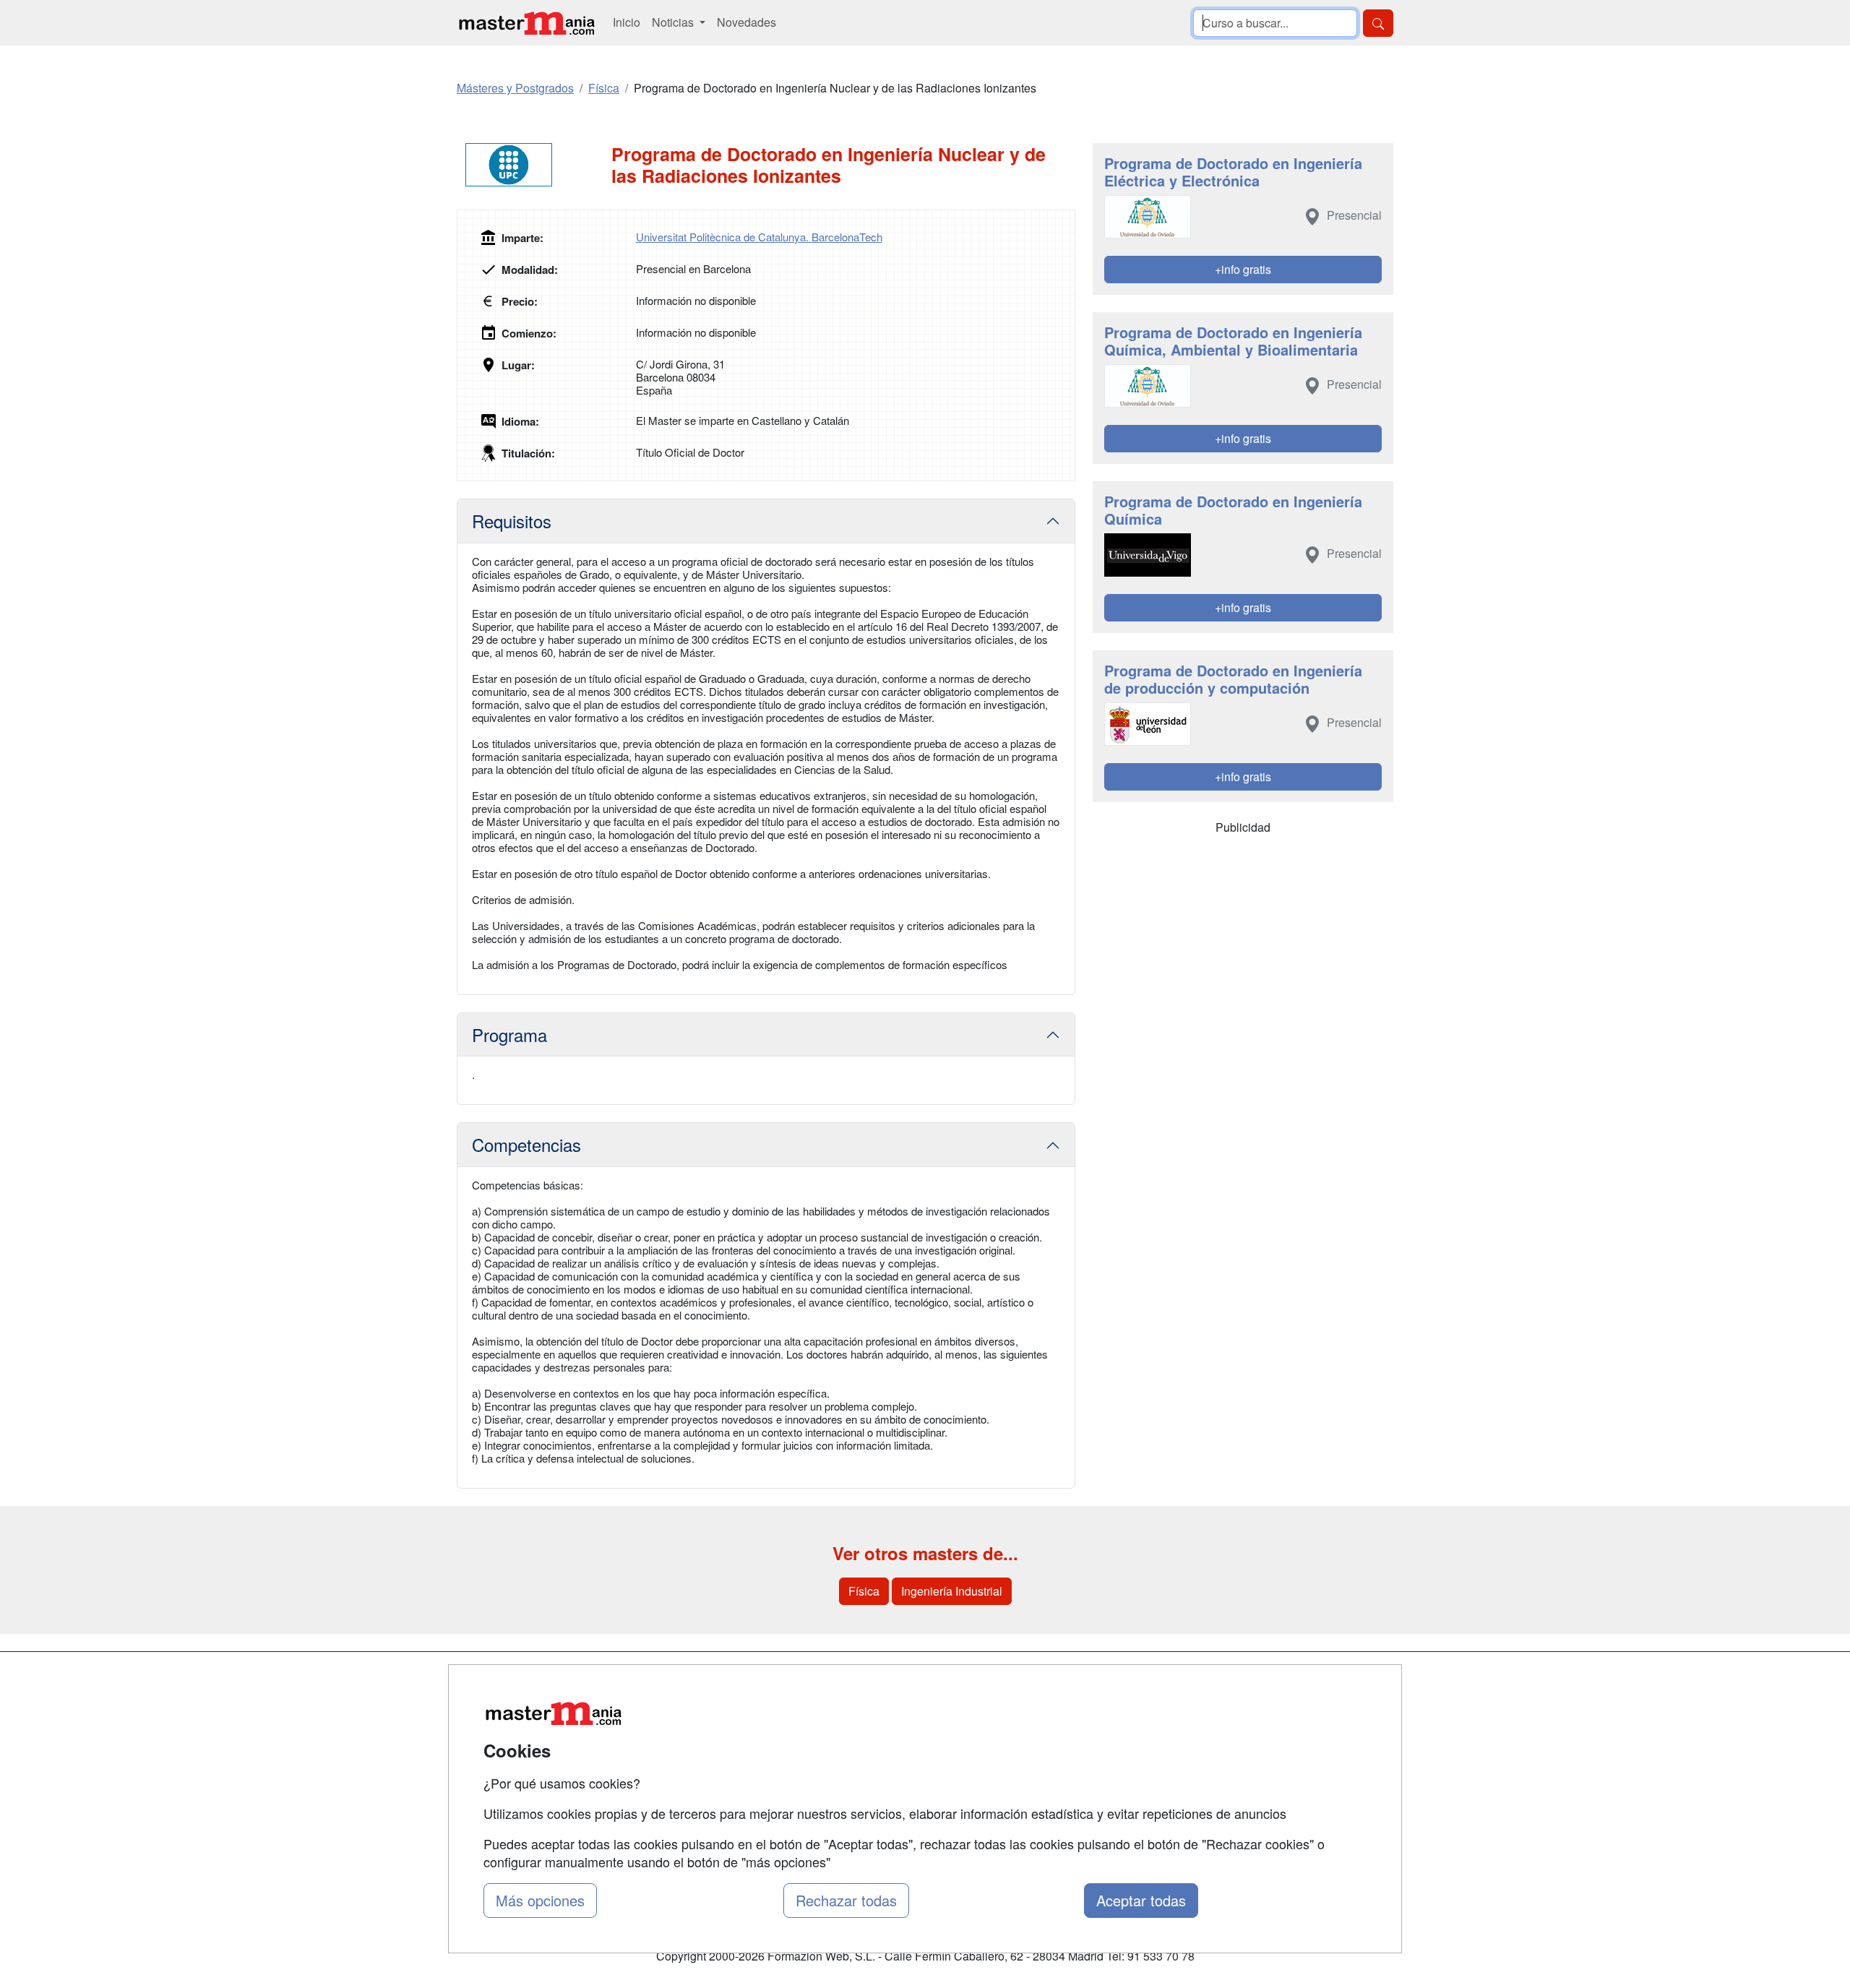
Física (864, 1591)
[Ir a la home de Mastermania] (526, 23)
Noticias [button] (674, 22)
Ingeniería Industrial (952, 1591)
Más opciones (540, 1900)
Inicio (627, 22)
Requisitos (512, 521)
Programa (509, 1034)
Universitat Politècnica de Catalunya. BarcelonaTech (759, 237)
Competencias (526, 1144)
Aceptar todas (1141, 1900)
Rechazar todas (846, 1900)
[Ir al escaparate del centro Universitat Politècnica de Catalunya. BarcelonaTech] (534, 165)
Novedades (747, 22)
